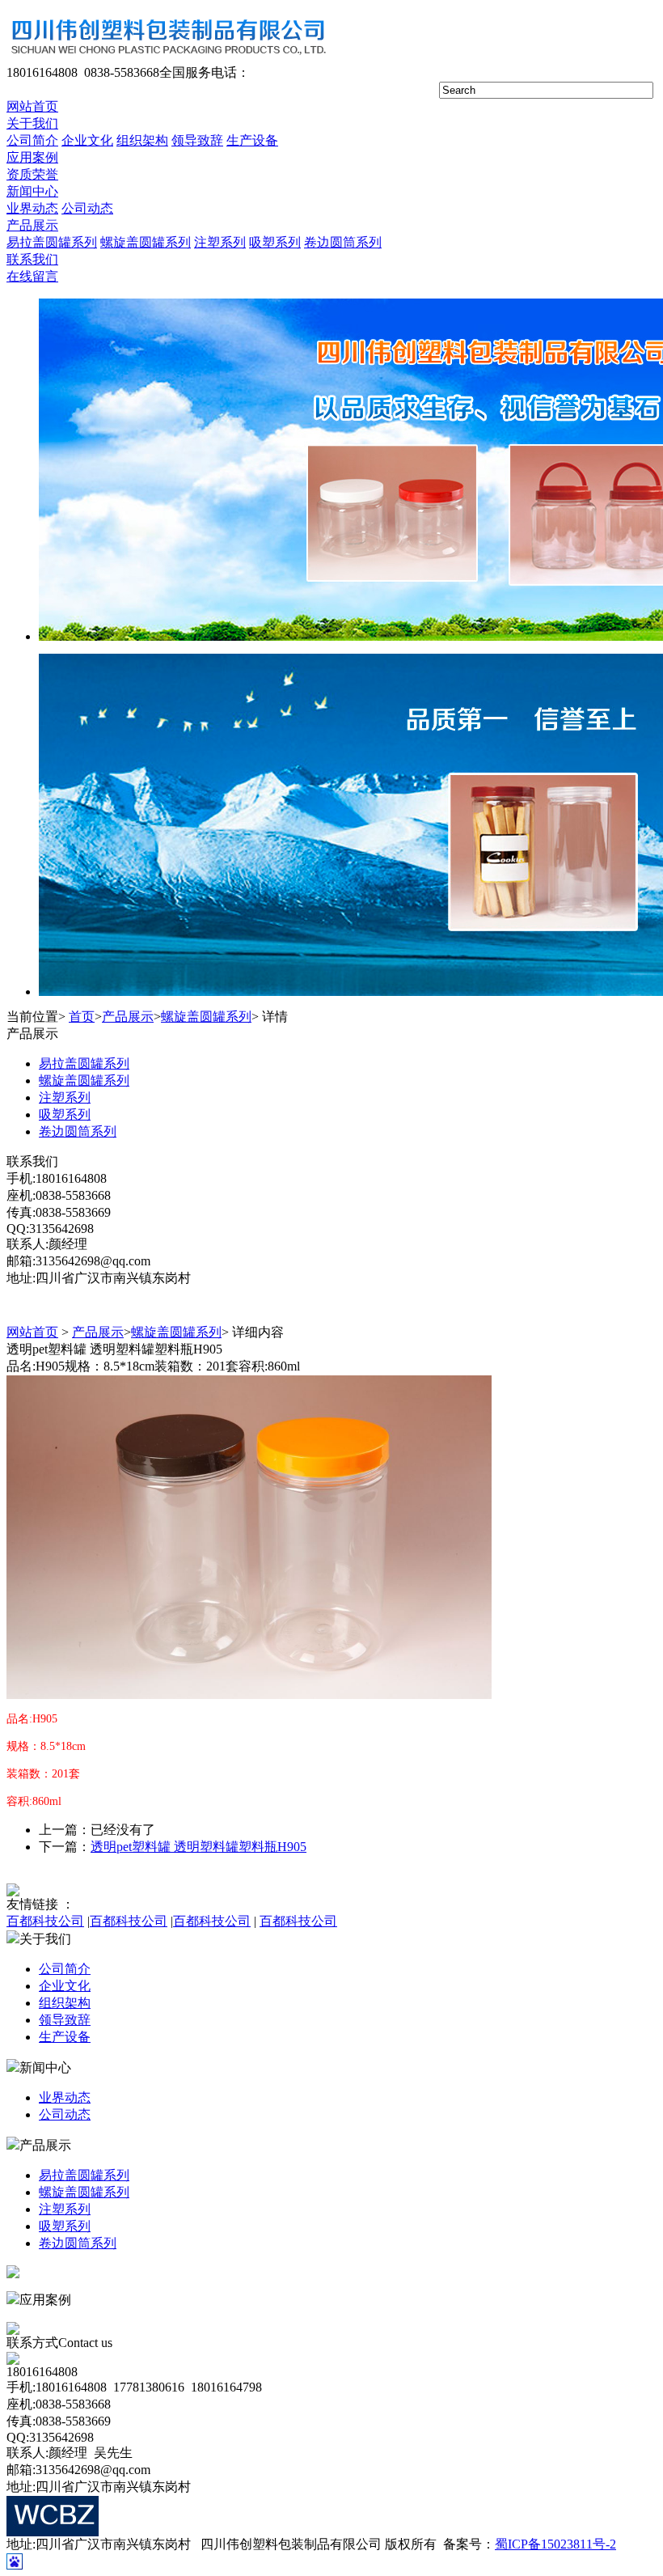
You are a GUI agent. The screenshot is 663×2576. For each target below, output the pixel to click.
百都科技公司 (45, 1921)
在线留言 (32, 276)
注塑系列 (220, 242)
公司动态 (87, 208)
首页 (82, 1017)
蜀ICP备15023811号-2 (555, 2544)
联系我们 (32, 259)
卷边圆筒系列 (343, 242)
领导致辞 (197, 140)
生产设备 (252, 140)
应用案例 (32, 157)
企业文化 (87, 140)
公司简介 (32, 140)
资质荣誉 (32, 174)
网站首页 (32, 106)
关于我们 (32, 123)
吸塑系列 (275, 242)
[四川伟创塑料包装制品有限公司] (167, 60)
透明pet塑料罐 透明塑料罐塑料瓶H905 (198, 1847)
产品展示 (32, 225)
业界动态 (32, 208)
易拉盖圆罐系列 (52, 242)
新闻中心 (32, 191)
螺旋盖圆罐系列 (146, 242)
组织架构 (142, 140)
